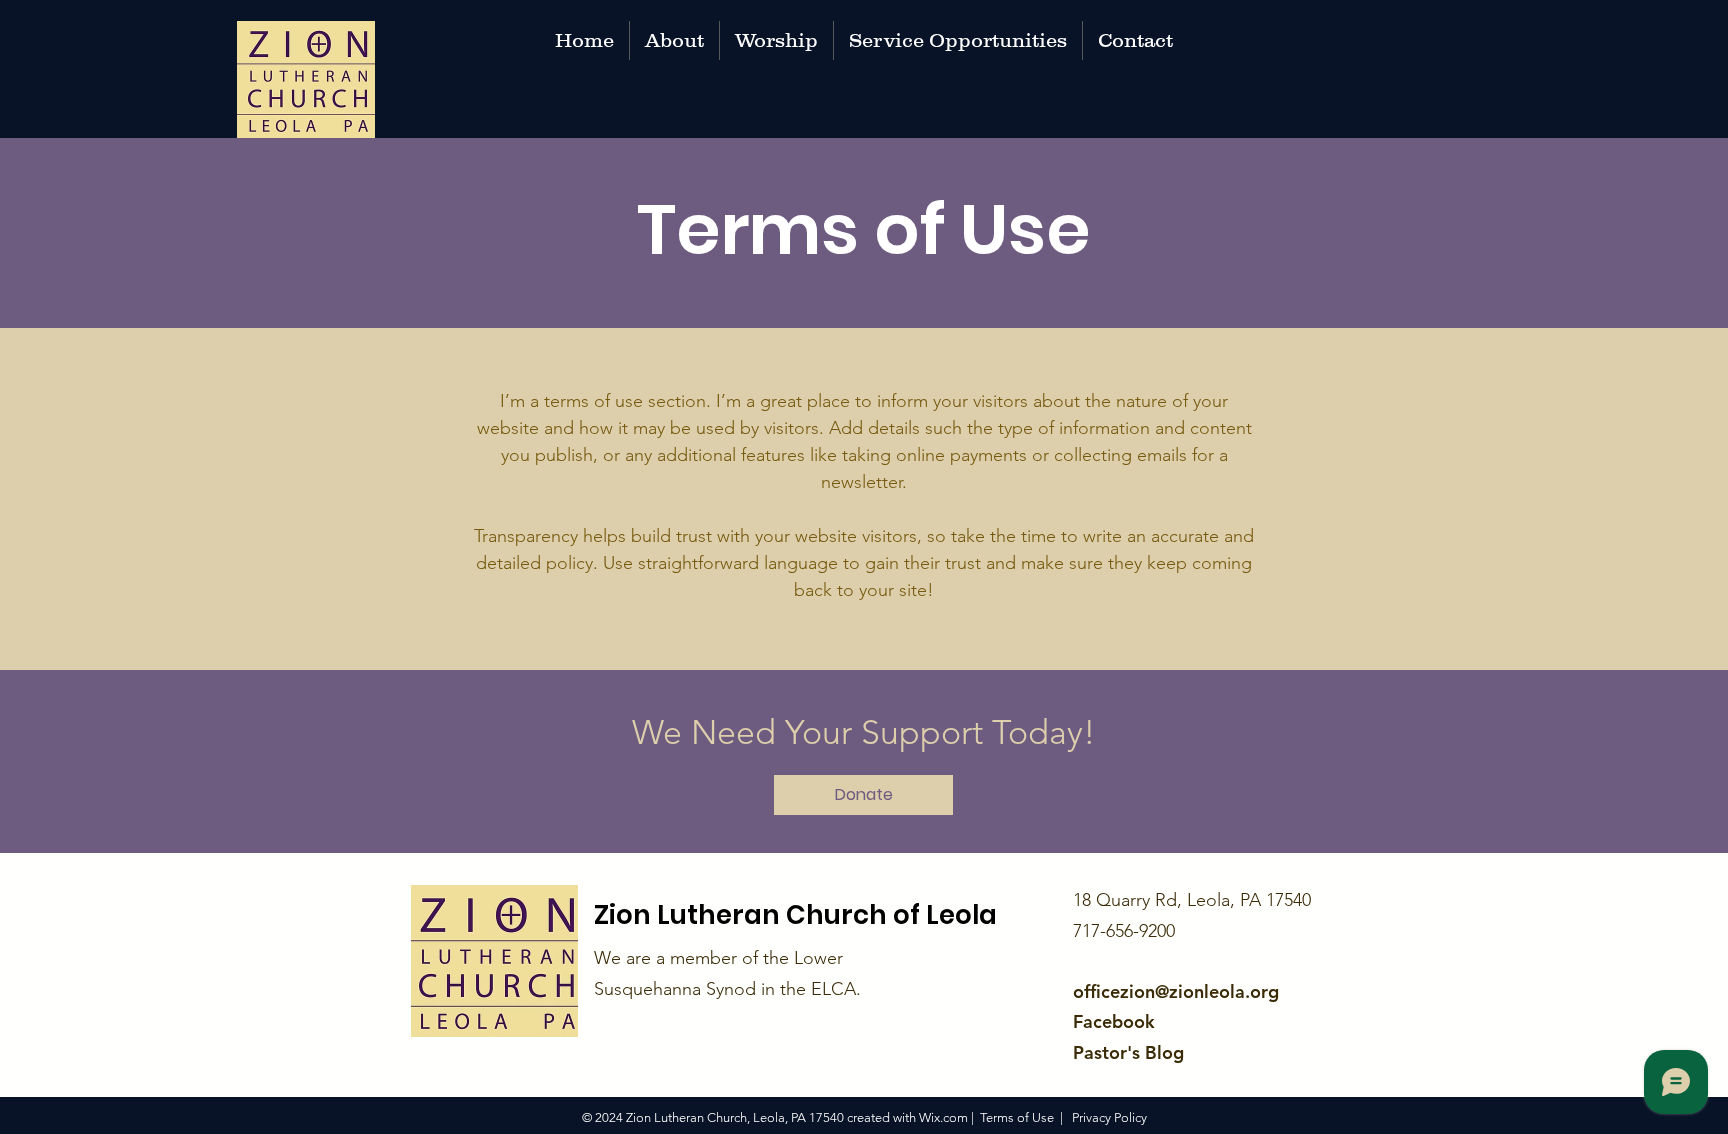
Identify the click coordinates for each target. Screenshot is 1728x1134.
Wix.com (943, 1117)
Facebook (1114, 1021)
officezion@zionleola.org (1176, 991)
